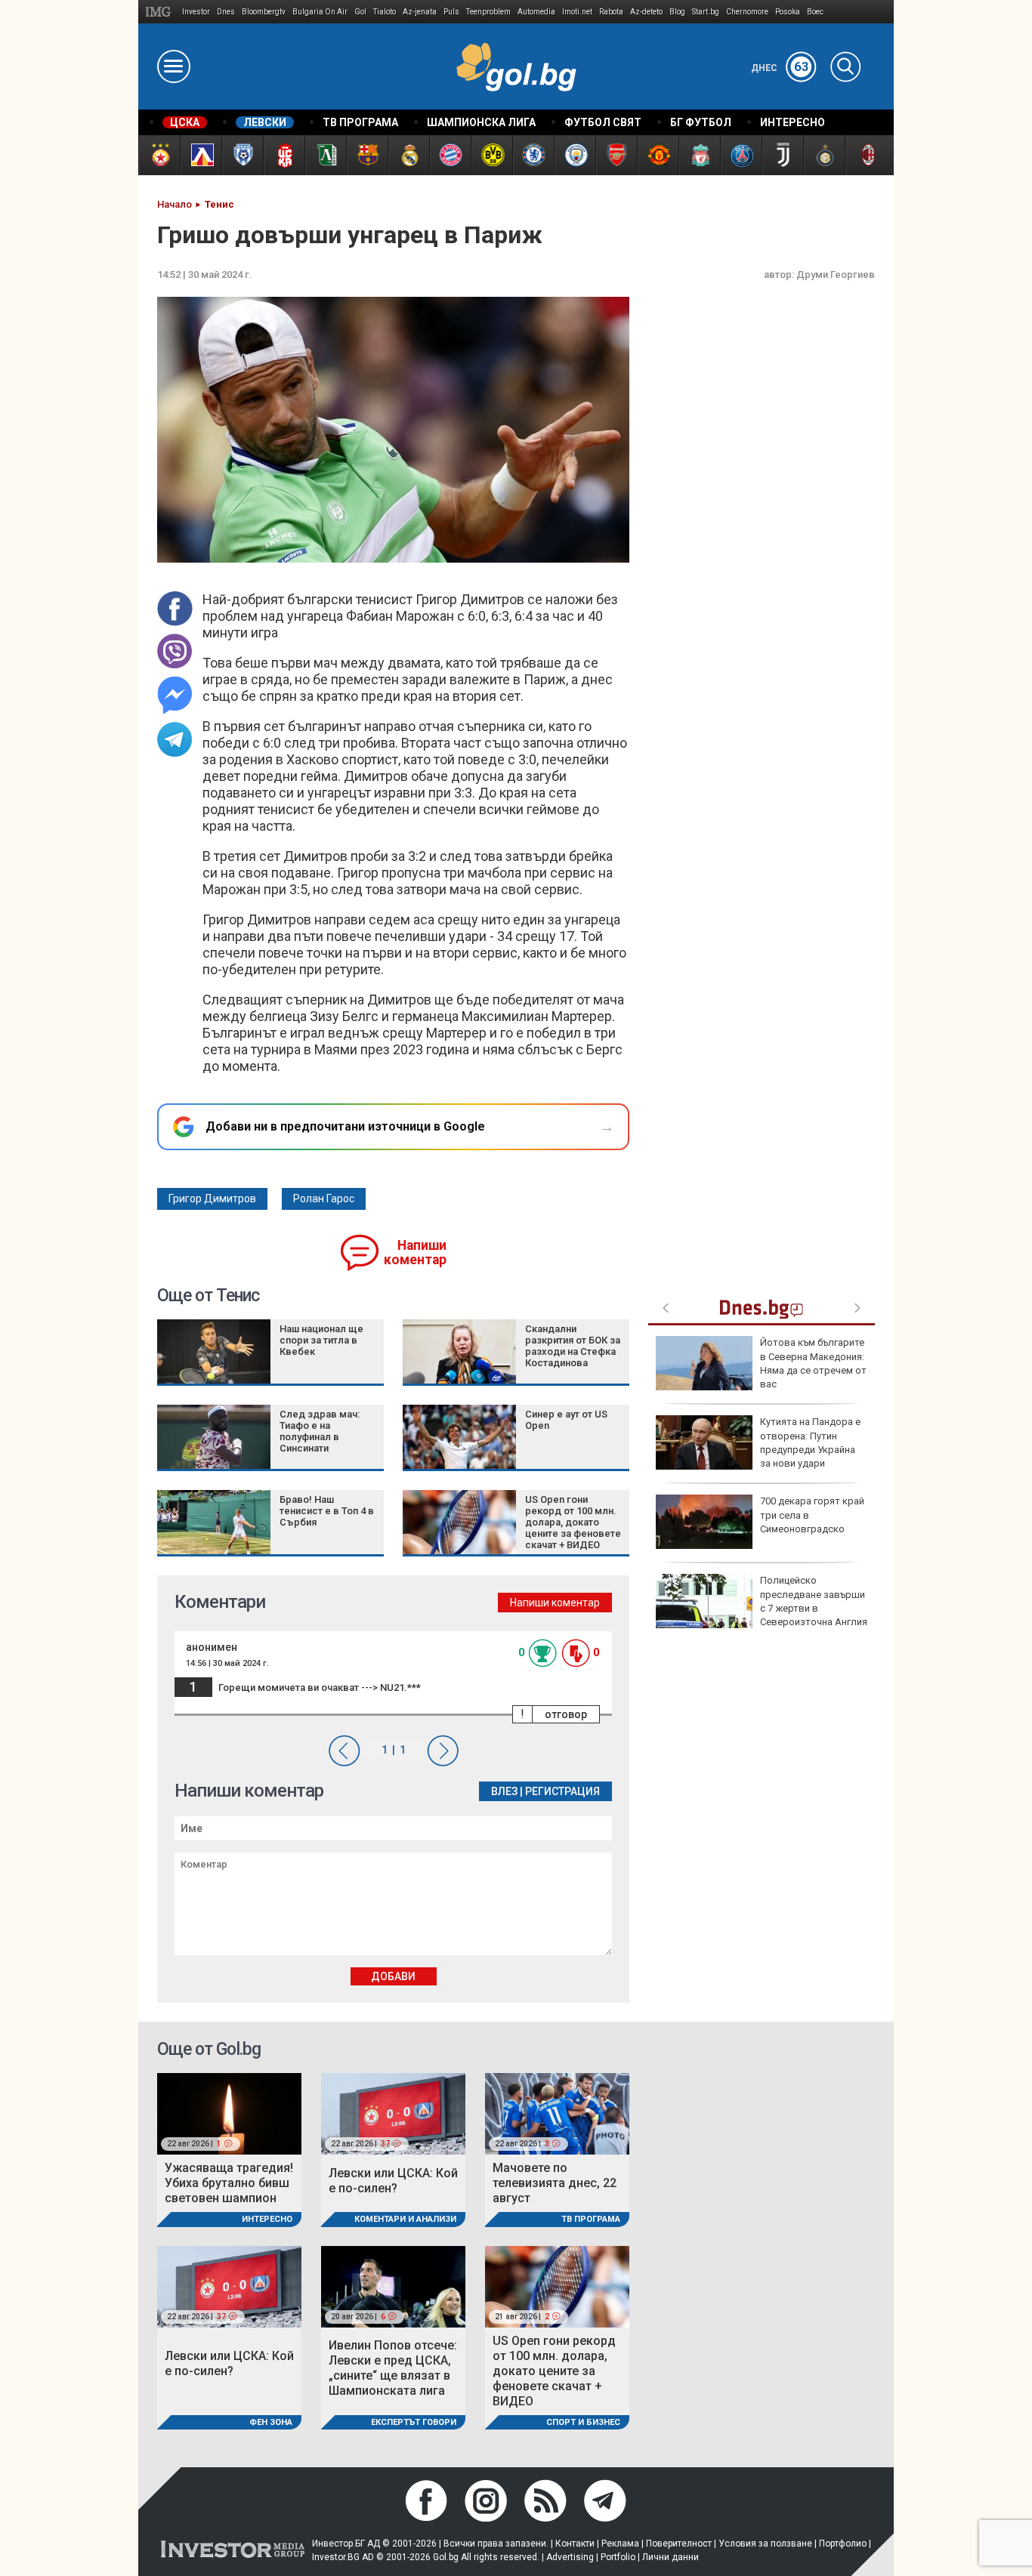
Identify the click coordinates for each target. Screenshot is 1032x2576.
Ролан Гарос (324, 1199)
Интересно (267, 2219)
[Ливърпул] (699, 155)
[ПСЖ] (741, 155)
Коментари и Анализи (405, 2219)
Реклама (620, 2544)
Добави (393, 1976)
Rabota (611, 12)
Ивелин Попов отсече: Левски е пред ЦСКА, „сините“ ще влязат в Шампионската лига (393, 2368)
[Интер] (824, 155)
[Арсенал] (616, 155)
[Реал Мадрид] (408, 155)
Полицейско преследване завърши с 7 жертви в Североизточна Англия (814, 1601)
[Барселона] (367, 155)
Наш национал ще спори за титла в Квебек (321, 1340)
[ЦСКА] (159, 155)
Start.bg (706, 12)
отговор (566, 1714)
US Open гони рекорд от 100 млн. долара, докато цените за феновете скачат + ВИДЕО (573, 1522)
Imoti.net (577, 12)
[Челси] (533, 155)
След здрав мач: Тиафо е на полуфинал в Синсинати (320, 1431)
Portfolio (618, 2557)
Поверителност (679, 2544)
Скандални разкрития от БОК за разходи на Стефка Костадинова (573, 1346)
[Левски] (201, 155)
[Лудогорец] (325, 155)
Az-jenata (420, 12)
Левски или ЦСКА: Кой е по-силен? (393, 2181)
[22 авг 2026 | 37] (393, 2113)
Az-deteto (646, 12)
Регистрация (562, 1791)
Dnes (226, 12)
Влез (504, 1791)
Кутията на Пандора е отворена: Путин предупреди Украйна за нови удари (810, 1442)
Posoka (788, 12)
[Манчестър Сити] (575, 155)
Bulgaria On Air (320, 12)
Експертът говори (414, 2422)
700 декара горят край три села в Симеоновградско (812, 1515)
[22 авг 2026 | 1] (229, 2113)
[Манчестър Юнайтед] (658, 155)
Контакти (575, 2544)
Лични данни (670, 2557)
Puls (451, 12)
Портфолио (843, 2544)
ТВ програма (591, 2219)
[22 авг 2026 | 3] (557, 2113)
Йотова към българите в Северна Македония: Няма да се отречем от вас (813, 1363)
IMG (161, 12)
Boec (815, 12)
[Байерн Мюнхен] (450, 155)
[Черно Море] (242, 155)
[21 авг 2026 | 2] (557, 2286)
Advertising (570, 2557)
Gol (360, 12)
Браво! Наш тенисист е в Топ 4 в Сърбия (327, 1511)
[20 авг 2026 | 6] (393, 2286)
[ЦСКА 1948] (284, 155)
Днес (780, 68)
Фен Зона (271, 2422)
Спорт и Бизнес (583, 2422)
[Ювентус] (782, 155)
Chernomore (747, 12)
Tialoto (385, 12)
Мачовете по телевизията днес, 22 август (555, 2183)
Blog (677, 12)
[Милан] (865, 155)
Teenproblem (488, 12)
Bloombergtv (264, 12)
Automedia (536, 12)
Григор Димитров (212, 1199)
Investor (196, 12)
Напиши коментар (415, 1253)
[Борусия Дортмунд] (491, 155)
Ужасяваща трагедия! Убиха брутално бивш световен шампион (229, 2183)
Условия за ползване (765, 2544)
